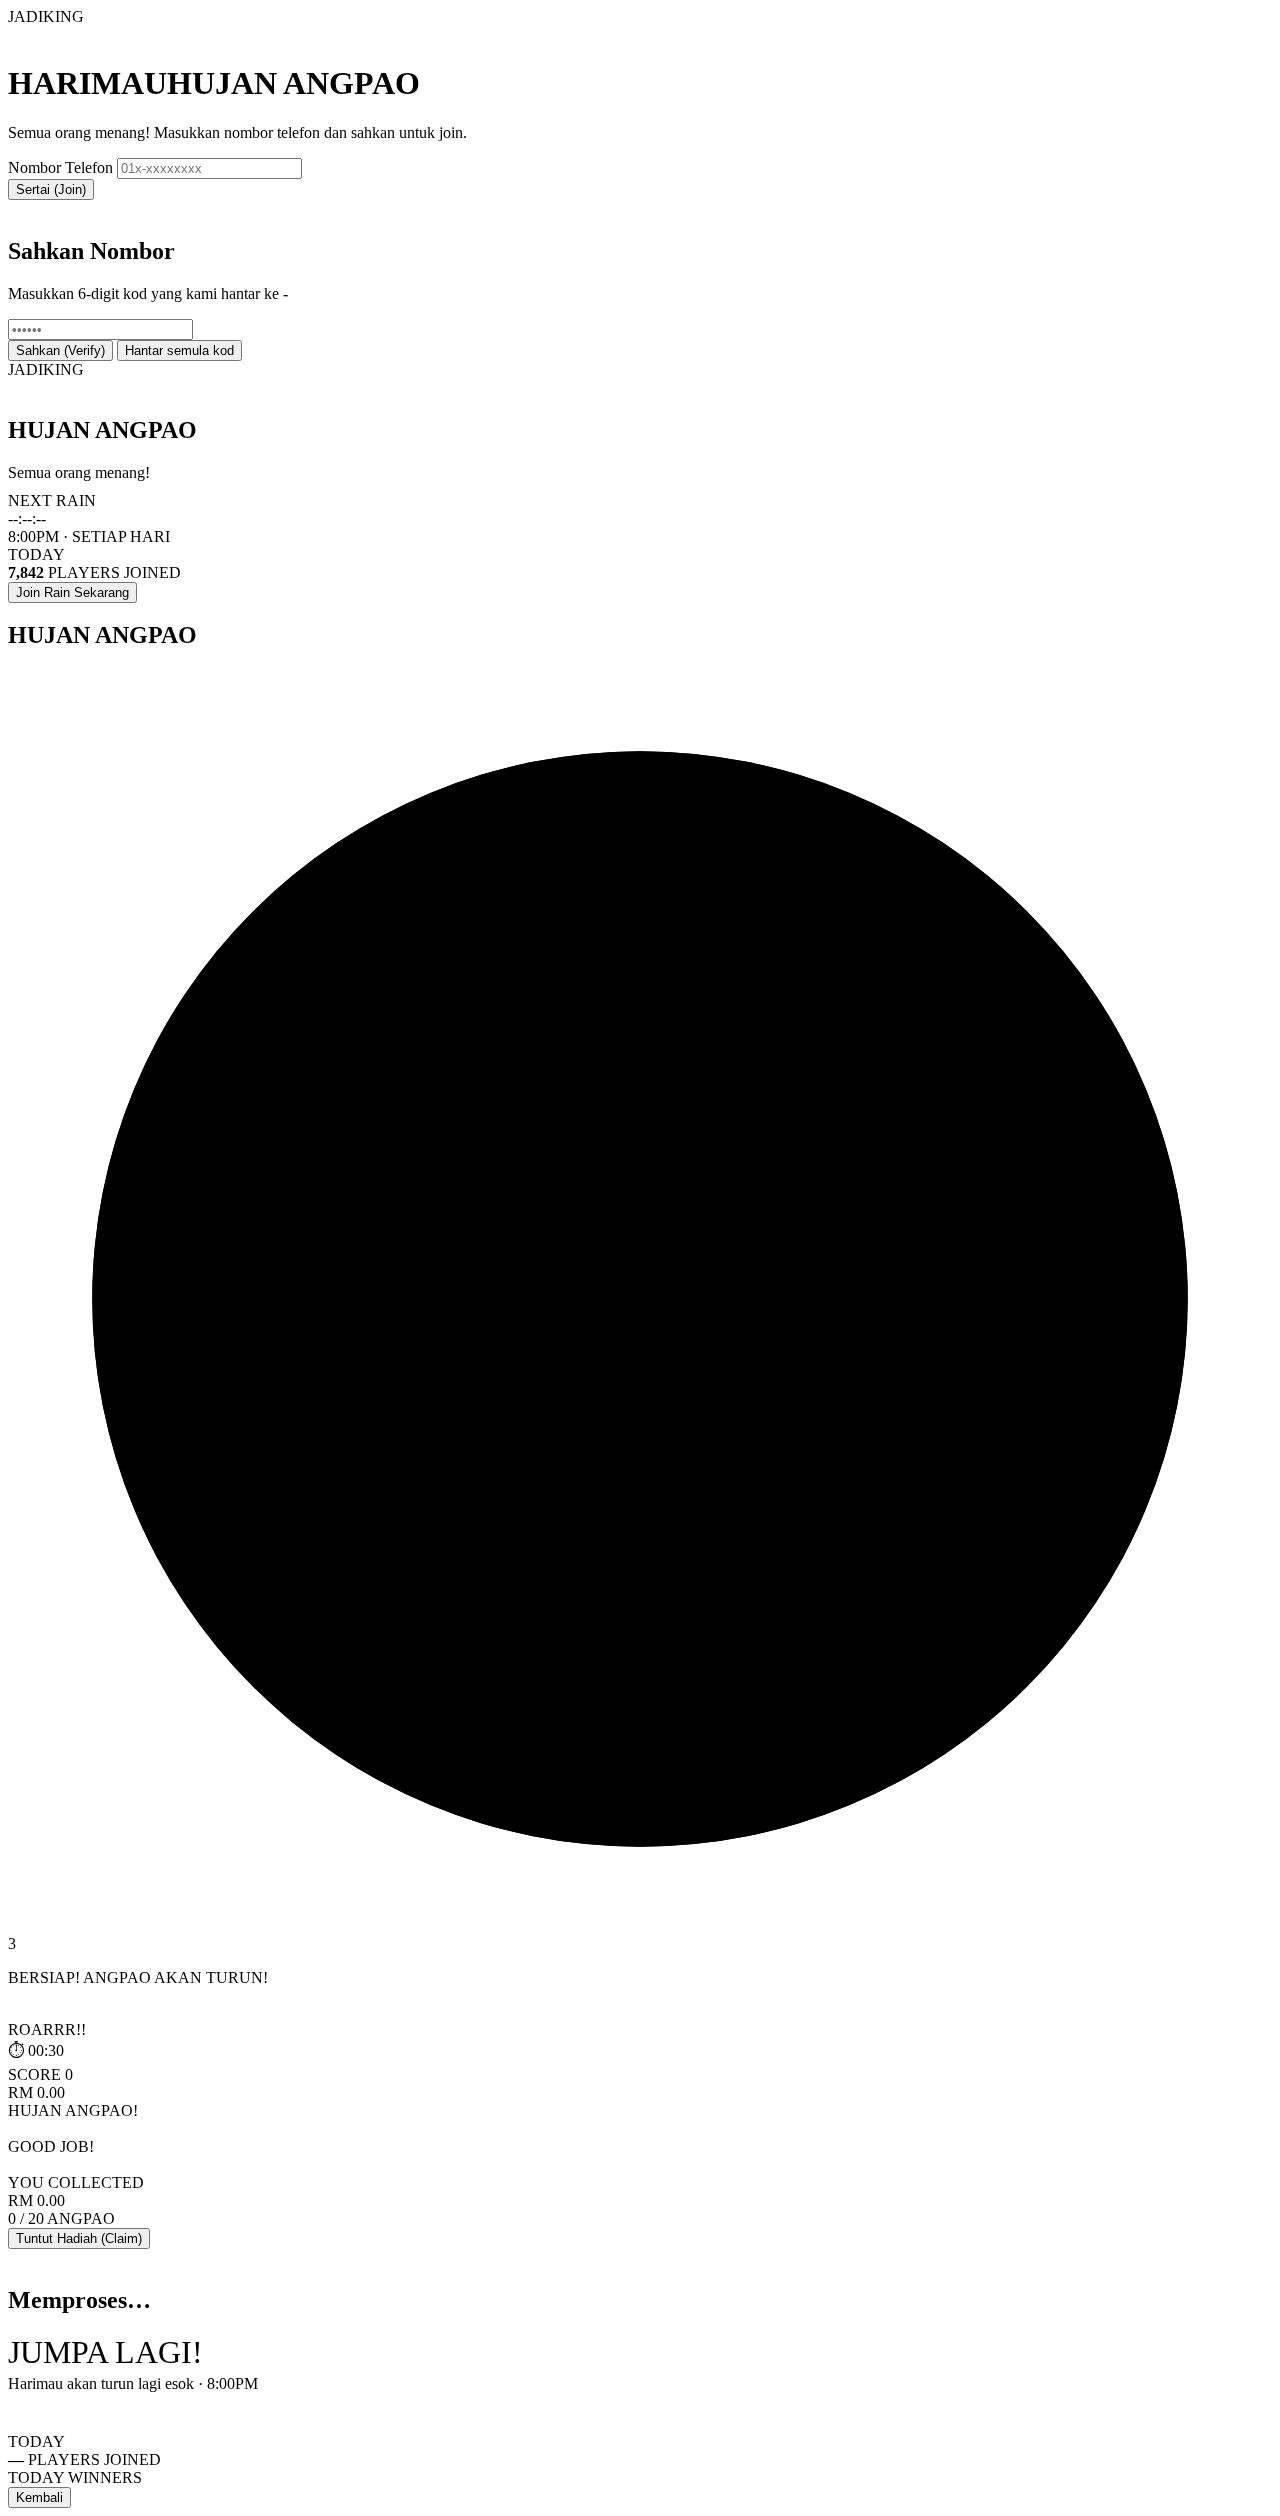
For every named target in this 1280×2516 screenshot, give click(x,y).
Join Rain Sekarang (72, 592)
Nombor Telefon (60, 167)
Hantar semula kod (179, 350)
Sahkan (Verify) (60, 350)
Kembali (39, 2497)
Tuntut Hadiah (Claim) (79, 2238)
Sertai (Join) (51, 189)
